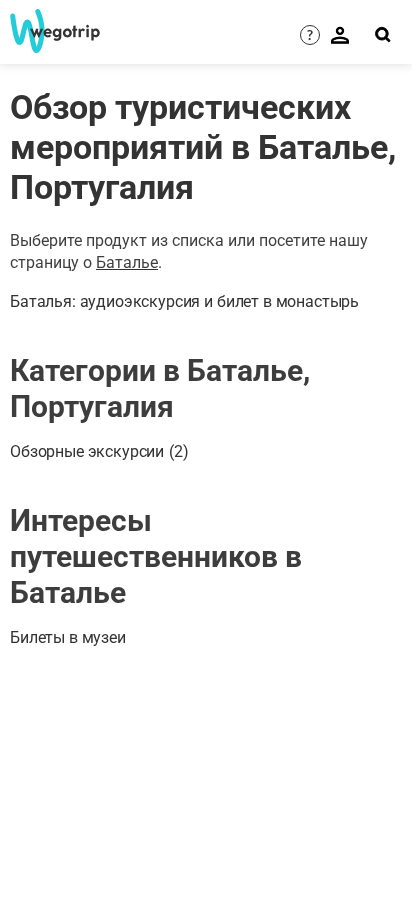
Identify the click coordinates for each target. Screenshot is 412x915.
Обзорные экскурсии (99, 451)
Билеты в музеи (68, 637)
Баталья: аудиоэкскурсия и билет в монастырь (184, 301)
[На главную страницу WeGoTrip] (51, 31)
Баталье (127, 262)
